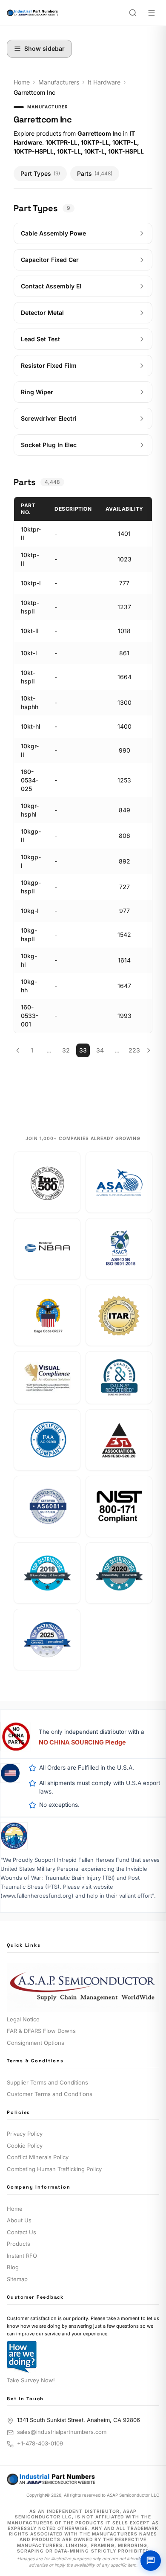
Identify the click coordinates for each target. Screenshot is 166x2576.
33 (83, 1050)
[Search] (133, 13)
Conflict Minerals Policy (38, 2157)
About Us (19, 2220)
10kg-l (30, 911)
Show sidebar (44, 48)
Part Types (40, 173)
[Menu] (152, 13)
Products (19, 2244)
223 (134, 1050)
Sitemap (17, 2279)
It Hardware (104, 82)
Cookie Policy (25, 2146)
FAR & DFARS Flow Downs (41, 2031)
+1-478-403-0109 (40, 2443)
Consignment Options (36, 2043)
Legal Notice (23, 2019)
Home (22, 82)
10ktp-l (31, 583)
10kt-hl (31, 726)
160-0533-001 (30, 1016)
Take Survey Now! (31, 2380)
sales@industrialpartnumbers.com (62, 2432)
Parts (95, 173)
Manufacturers (59, 82)
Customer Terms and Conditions (50, 2094)
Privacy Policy (25, 2134)
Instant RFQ (22, 2256)
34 (100, 1050)
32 (66, 1050)
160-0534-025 (30, 780)
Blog (13, 2267)
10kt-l (29, 653)
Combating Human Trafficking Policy (54, 2169)
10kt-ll (30, 631)
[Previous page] (18, 1050)
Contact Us (21, 2232)
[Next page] (148, 1050)
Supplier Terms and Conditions (47, 2082)
